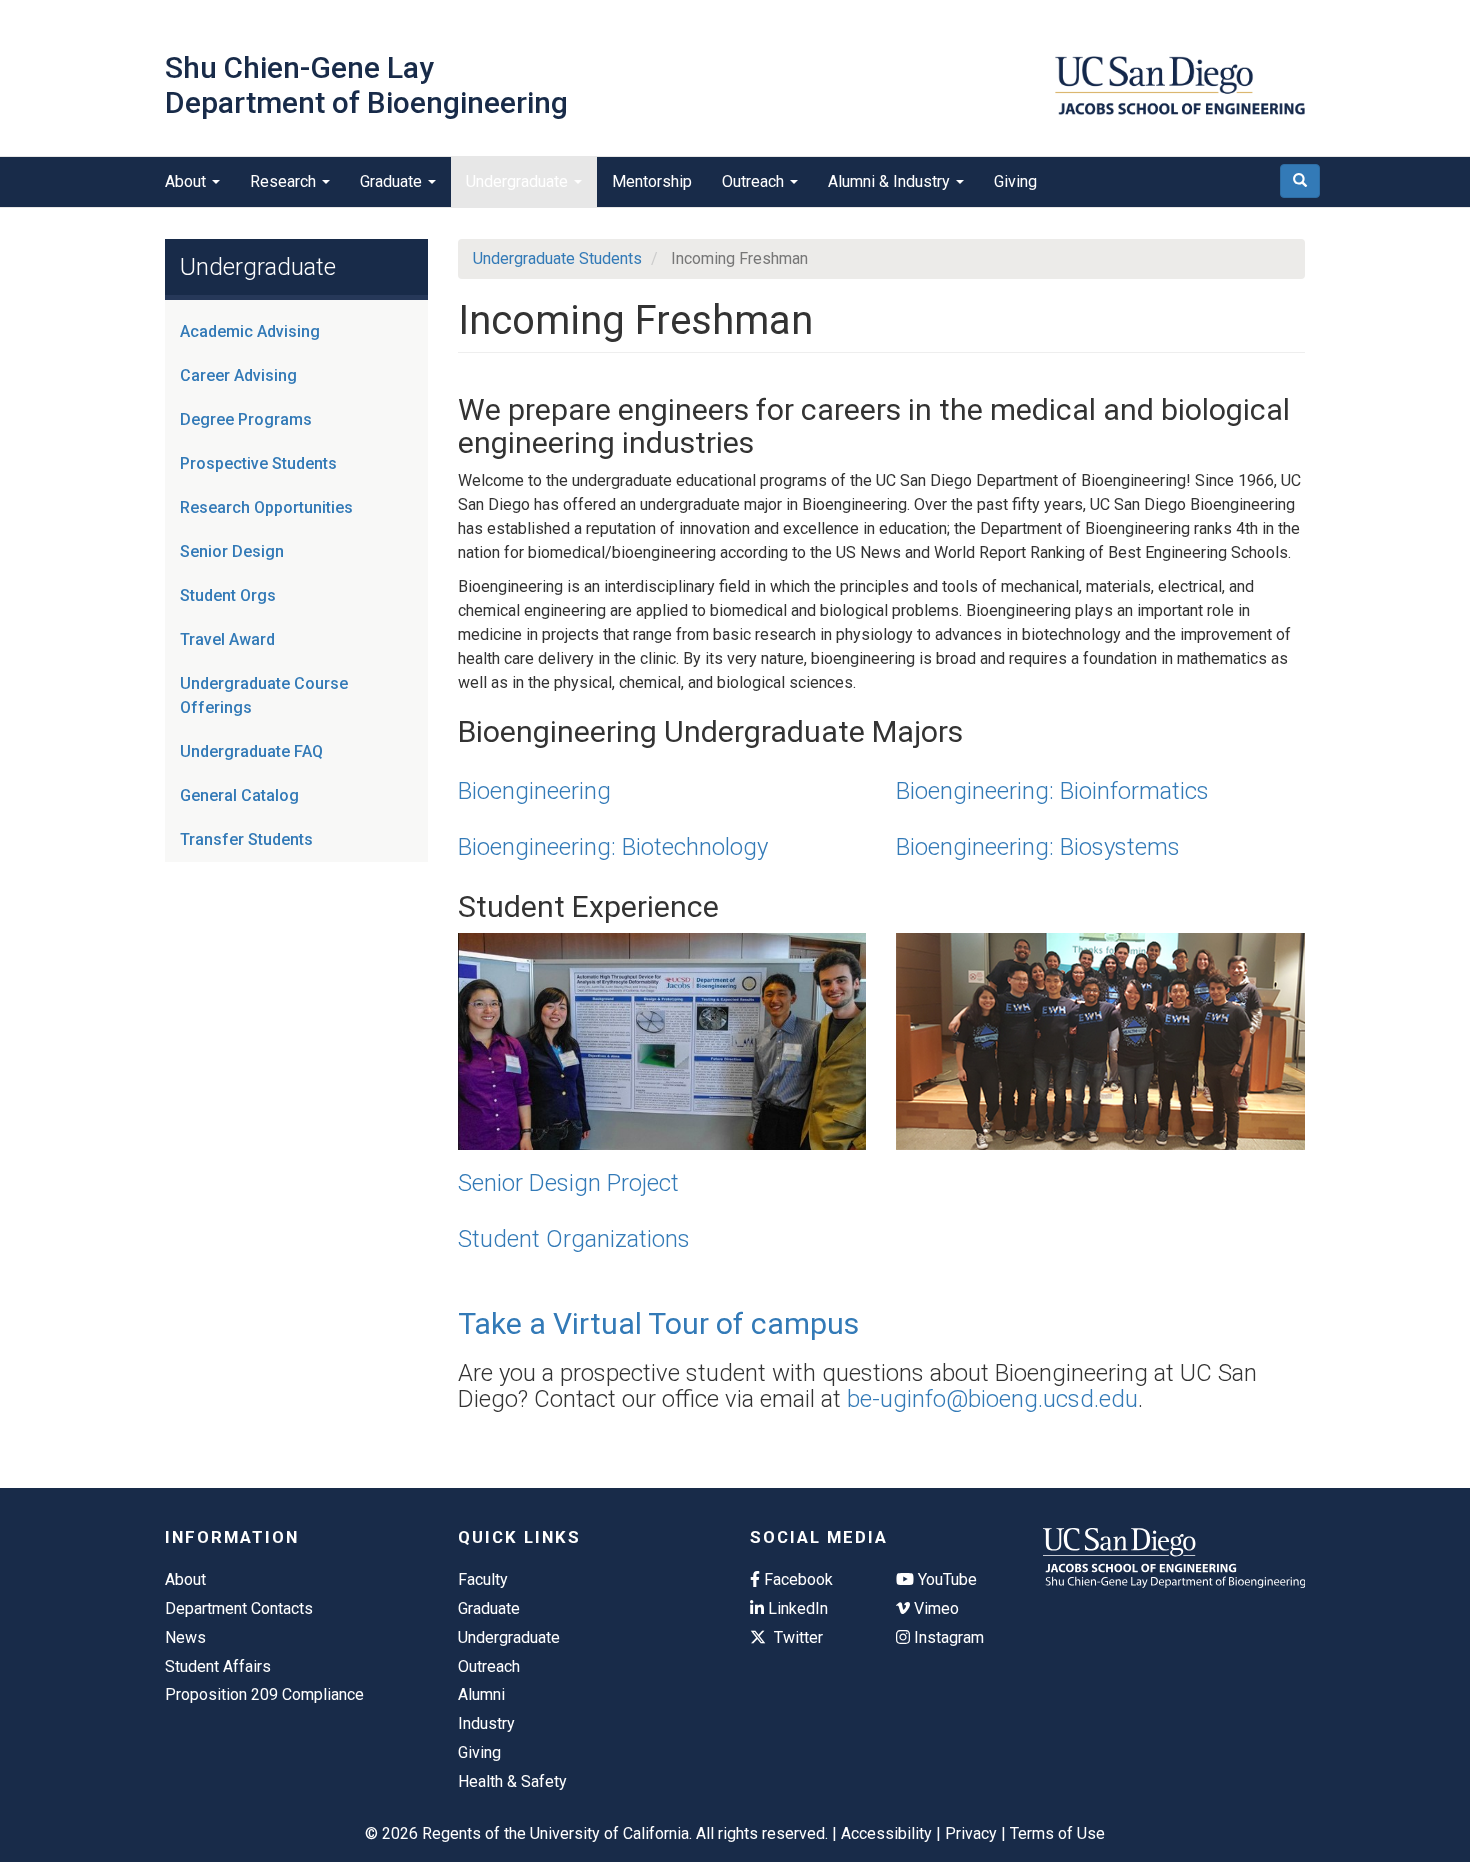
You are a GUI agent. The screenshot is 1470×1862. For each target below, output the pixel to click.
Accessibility (886, 1833)
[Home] (1180, 85)
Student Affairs (218, 1666)
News (185, 1637)
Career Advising (238, 375)
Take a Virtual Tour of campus (658, 1323)
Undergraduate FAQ (251, 751)
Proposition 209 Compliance (264, 1694)
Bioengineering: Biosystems (1038, 847)
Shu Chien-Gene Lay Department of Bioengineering (366, 85)
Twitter (796, 1637)
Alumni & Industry (891, 181)
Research (285, 181)
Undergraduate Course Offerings (264, 695)
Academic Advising (250, 331)
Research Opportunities (266, 507)
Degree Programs (246, 419)
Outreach (755, 181)
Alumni (481, 1694)
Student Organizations (574, 1239)
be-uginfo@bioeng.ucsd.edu (992, 1399)
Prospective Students (258, 463)
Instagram (947, 1637)
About (187, 181)
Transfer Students (246, 839)
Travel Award (227, 639)
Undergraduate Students (557, 258)
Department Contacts (239, 1608)
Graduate (393, 181)
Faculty (483, 1579)
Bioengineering (534, 791)
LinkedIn (796, 1608)
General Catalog (239, 795)
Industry (486, 1723)
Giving (1015, 181)
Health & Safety (512, 1781)
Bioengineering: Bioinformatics (1052, 791)
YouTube (945, 1579)
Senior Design (232, 551)
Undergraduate (519, 181)
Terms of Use (1057, 1833)
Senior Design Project (568, 1183)
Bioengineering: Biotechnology (613, 847)
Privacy (971, 1833)
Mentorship (652, 181)
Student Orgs (228, 595)
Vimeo (934, 1608)
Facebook (796, 1579)
